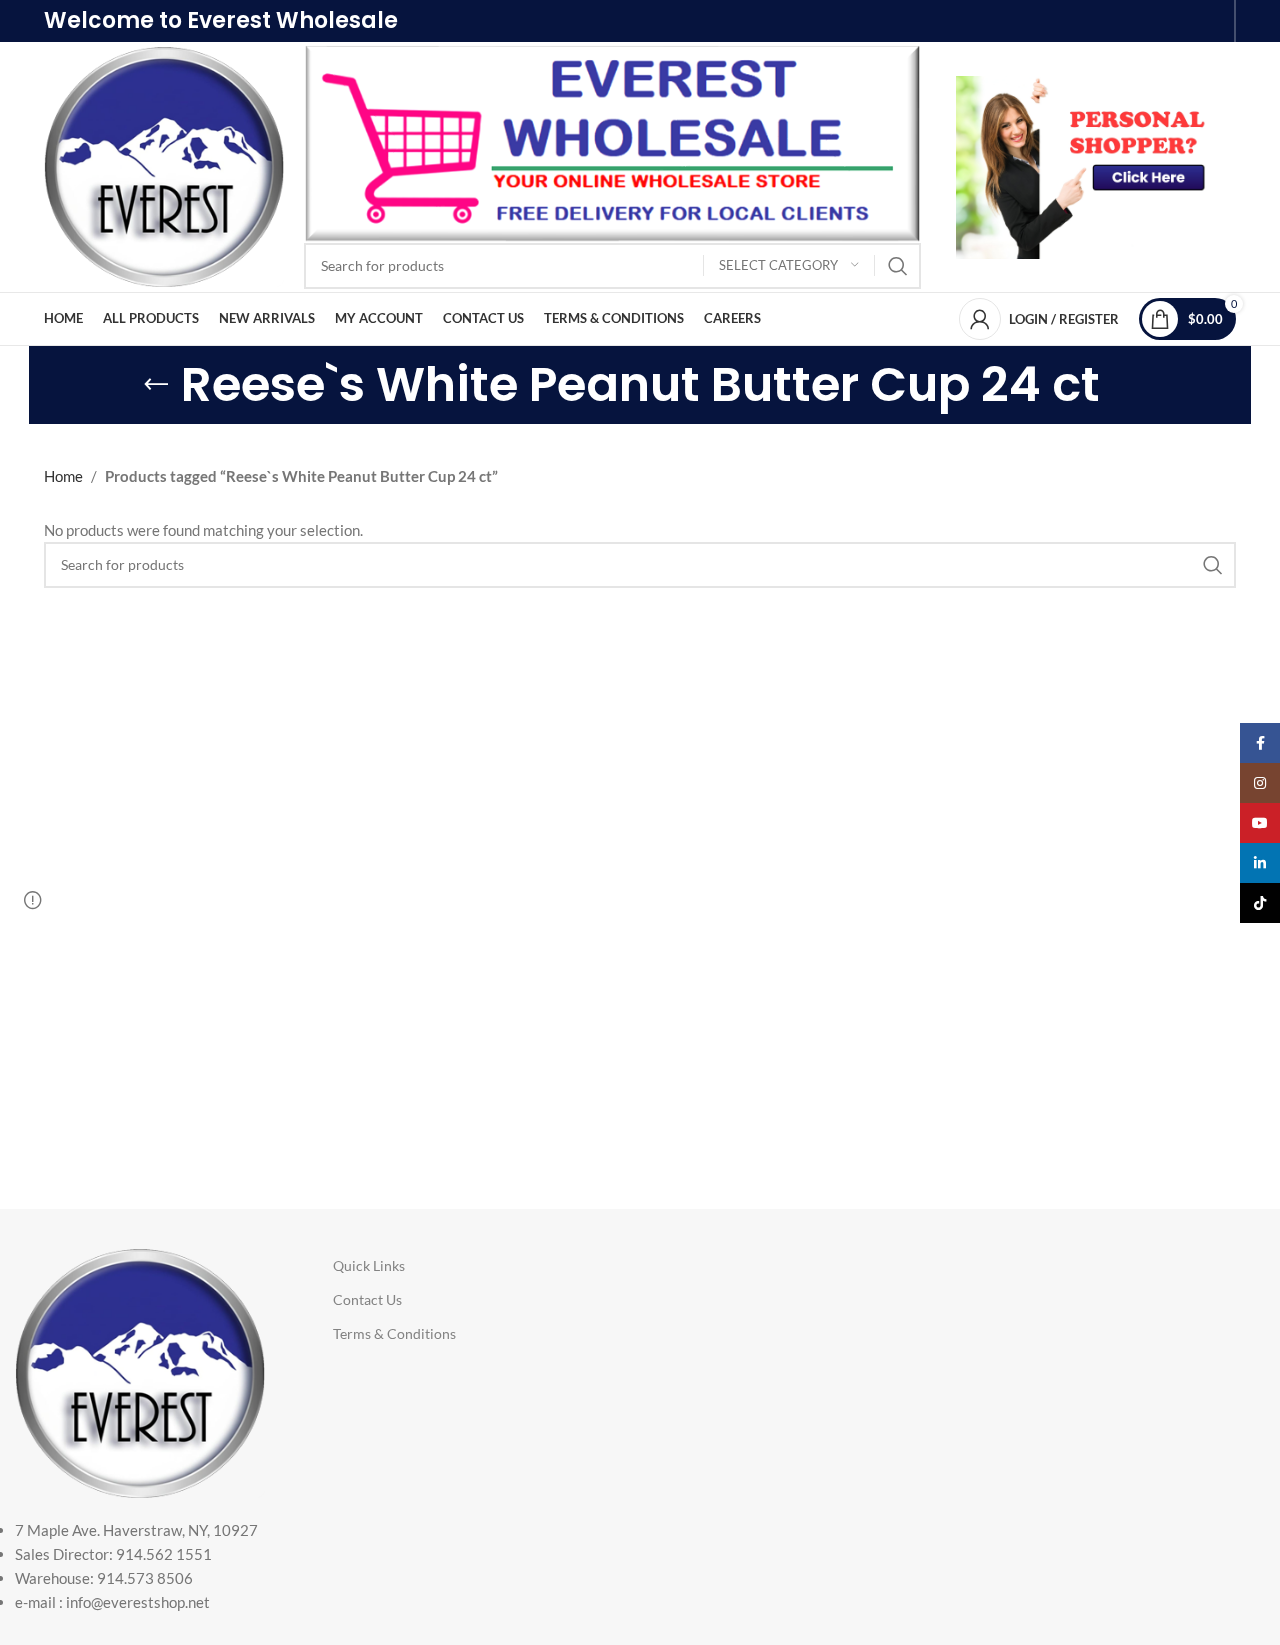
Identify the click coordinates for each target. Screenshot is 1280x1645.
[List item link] (140, 1566)
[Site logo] (164, 165)
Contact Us (367, 1299)
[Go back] (156, 385)
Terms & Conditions (394, 1333)
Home (63, 476)
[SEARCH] (898, 266)
